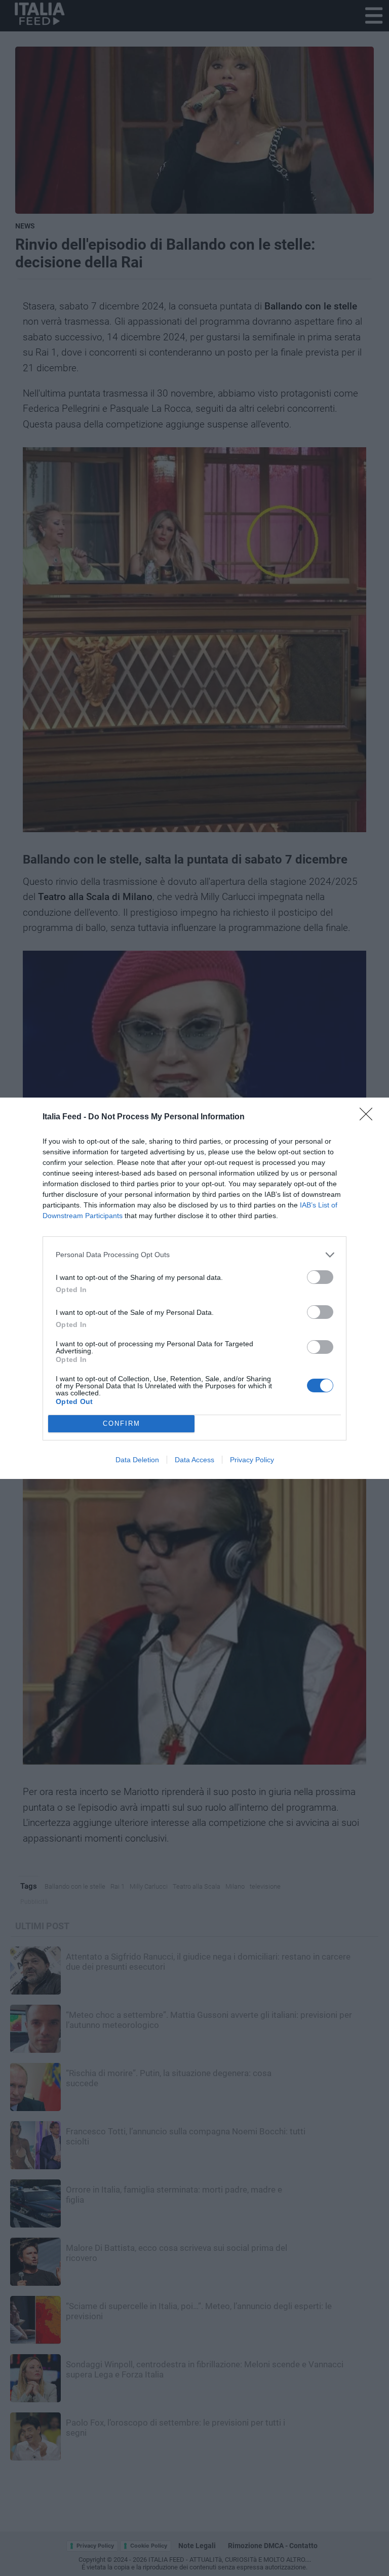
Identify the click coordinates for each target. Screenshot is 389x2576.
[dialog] (194, 1288)
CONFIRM (122, 1423)
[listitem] (194, 1255)
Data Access (194, 1460)
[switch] (320, 1277)
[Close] (369, 1117)
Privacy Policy (252, 1460)
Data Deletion (137, 1460)
